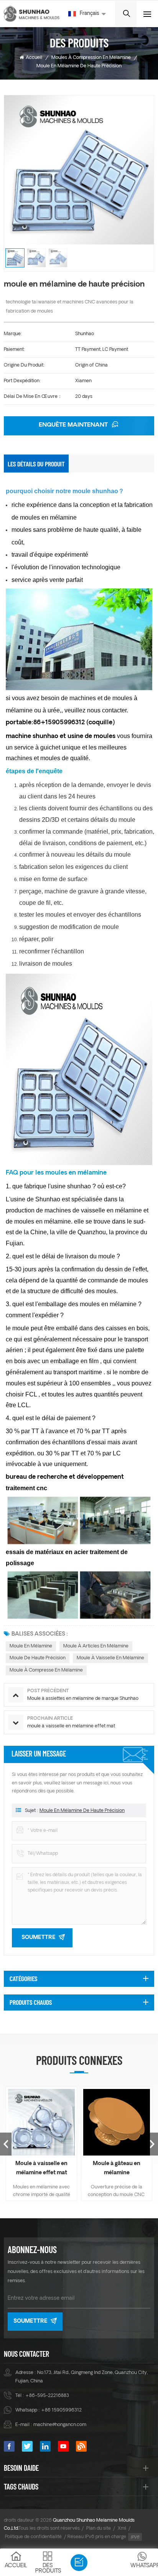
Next (152, 2144)
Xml (122, 2529)
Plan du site (99, 2529)
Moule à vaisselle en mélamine (110, 1658)
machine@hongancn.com (60, 2425)
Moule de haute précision (38, 1658)
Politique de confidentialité (33, 2537)
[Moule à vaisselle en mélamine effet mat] (41, 2122)
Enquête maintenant (74, 425)
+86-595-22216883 (47, 2396)
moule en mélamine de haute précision (82, 1811)
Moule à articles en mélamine (96, 1646)
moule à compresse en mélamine (46, 1670)
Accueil (34, 58)
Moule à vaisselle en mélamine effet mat (41, 2168)
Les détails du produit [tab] (36, 464)
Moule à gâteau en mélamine (117, 2168)
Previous (6, 2144)
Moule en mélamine (31, 1646)
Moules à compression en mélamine (91, 58)
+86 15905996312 (61, 2410)
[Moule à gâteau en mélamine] (117, 2122)
